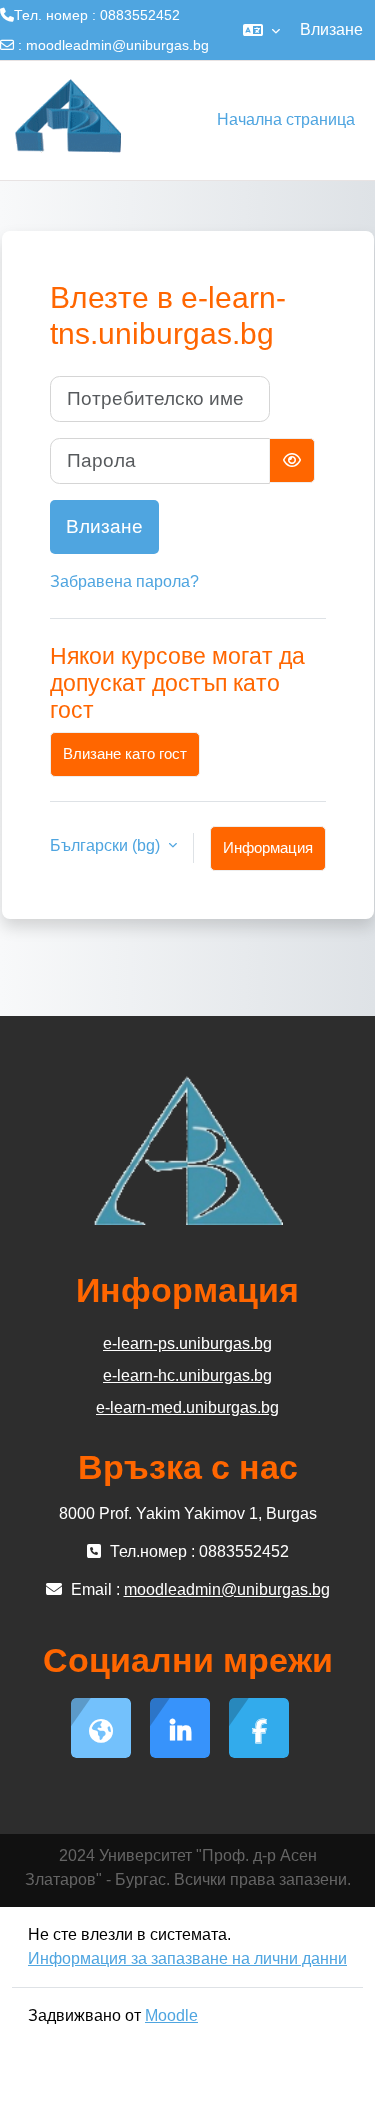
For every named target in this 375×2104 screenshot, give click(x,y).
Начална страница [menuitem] (286, 119)
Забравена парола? (124, 581)
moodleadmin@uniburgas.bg (117, 45)
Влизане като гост (125, 753)
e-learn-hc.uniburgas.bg (187, 1375)
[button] (261, 30)
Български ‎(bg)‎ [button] (107, 845)
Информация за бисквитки (268, 855)
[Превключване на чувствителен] (292, 460)
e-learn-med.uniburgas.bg (187, 1407)
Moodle (171, 2015)
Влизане (331, 29)
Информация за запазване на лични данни (187, 1958)
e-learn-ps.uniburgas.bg (187, 1343)
